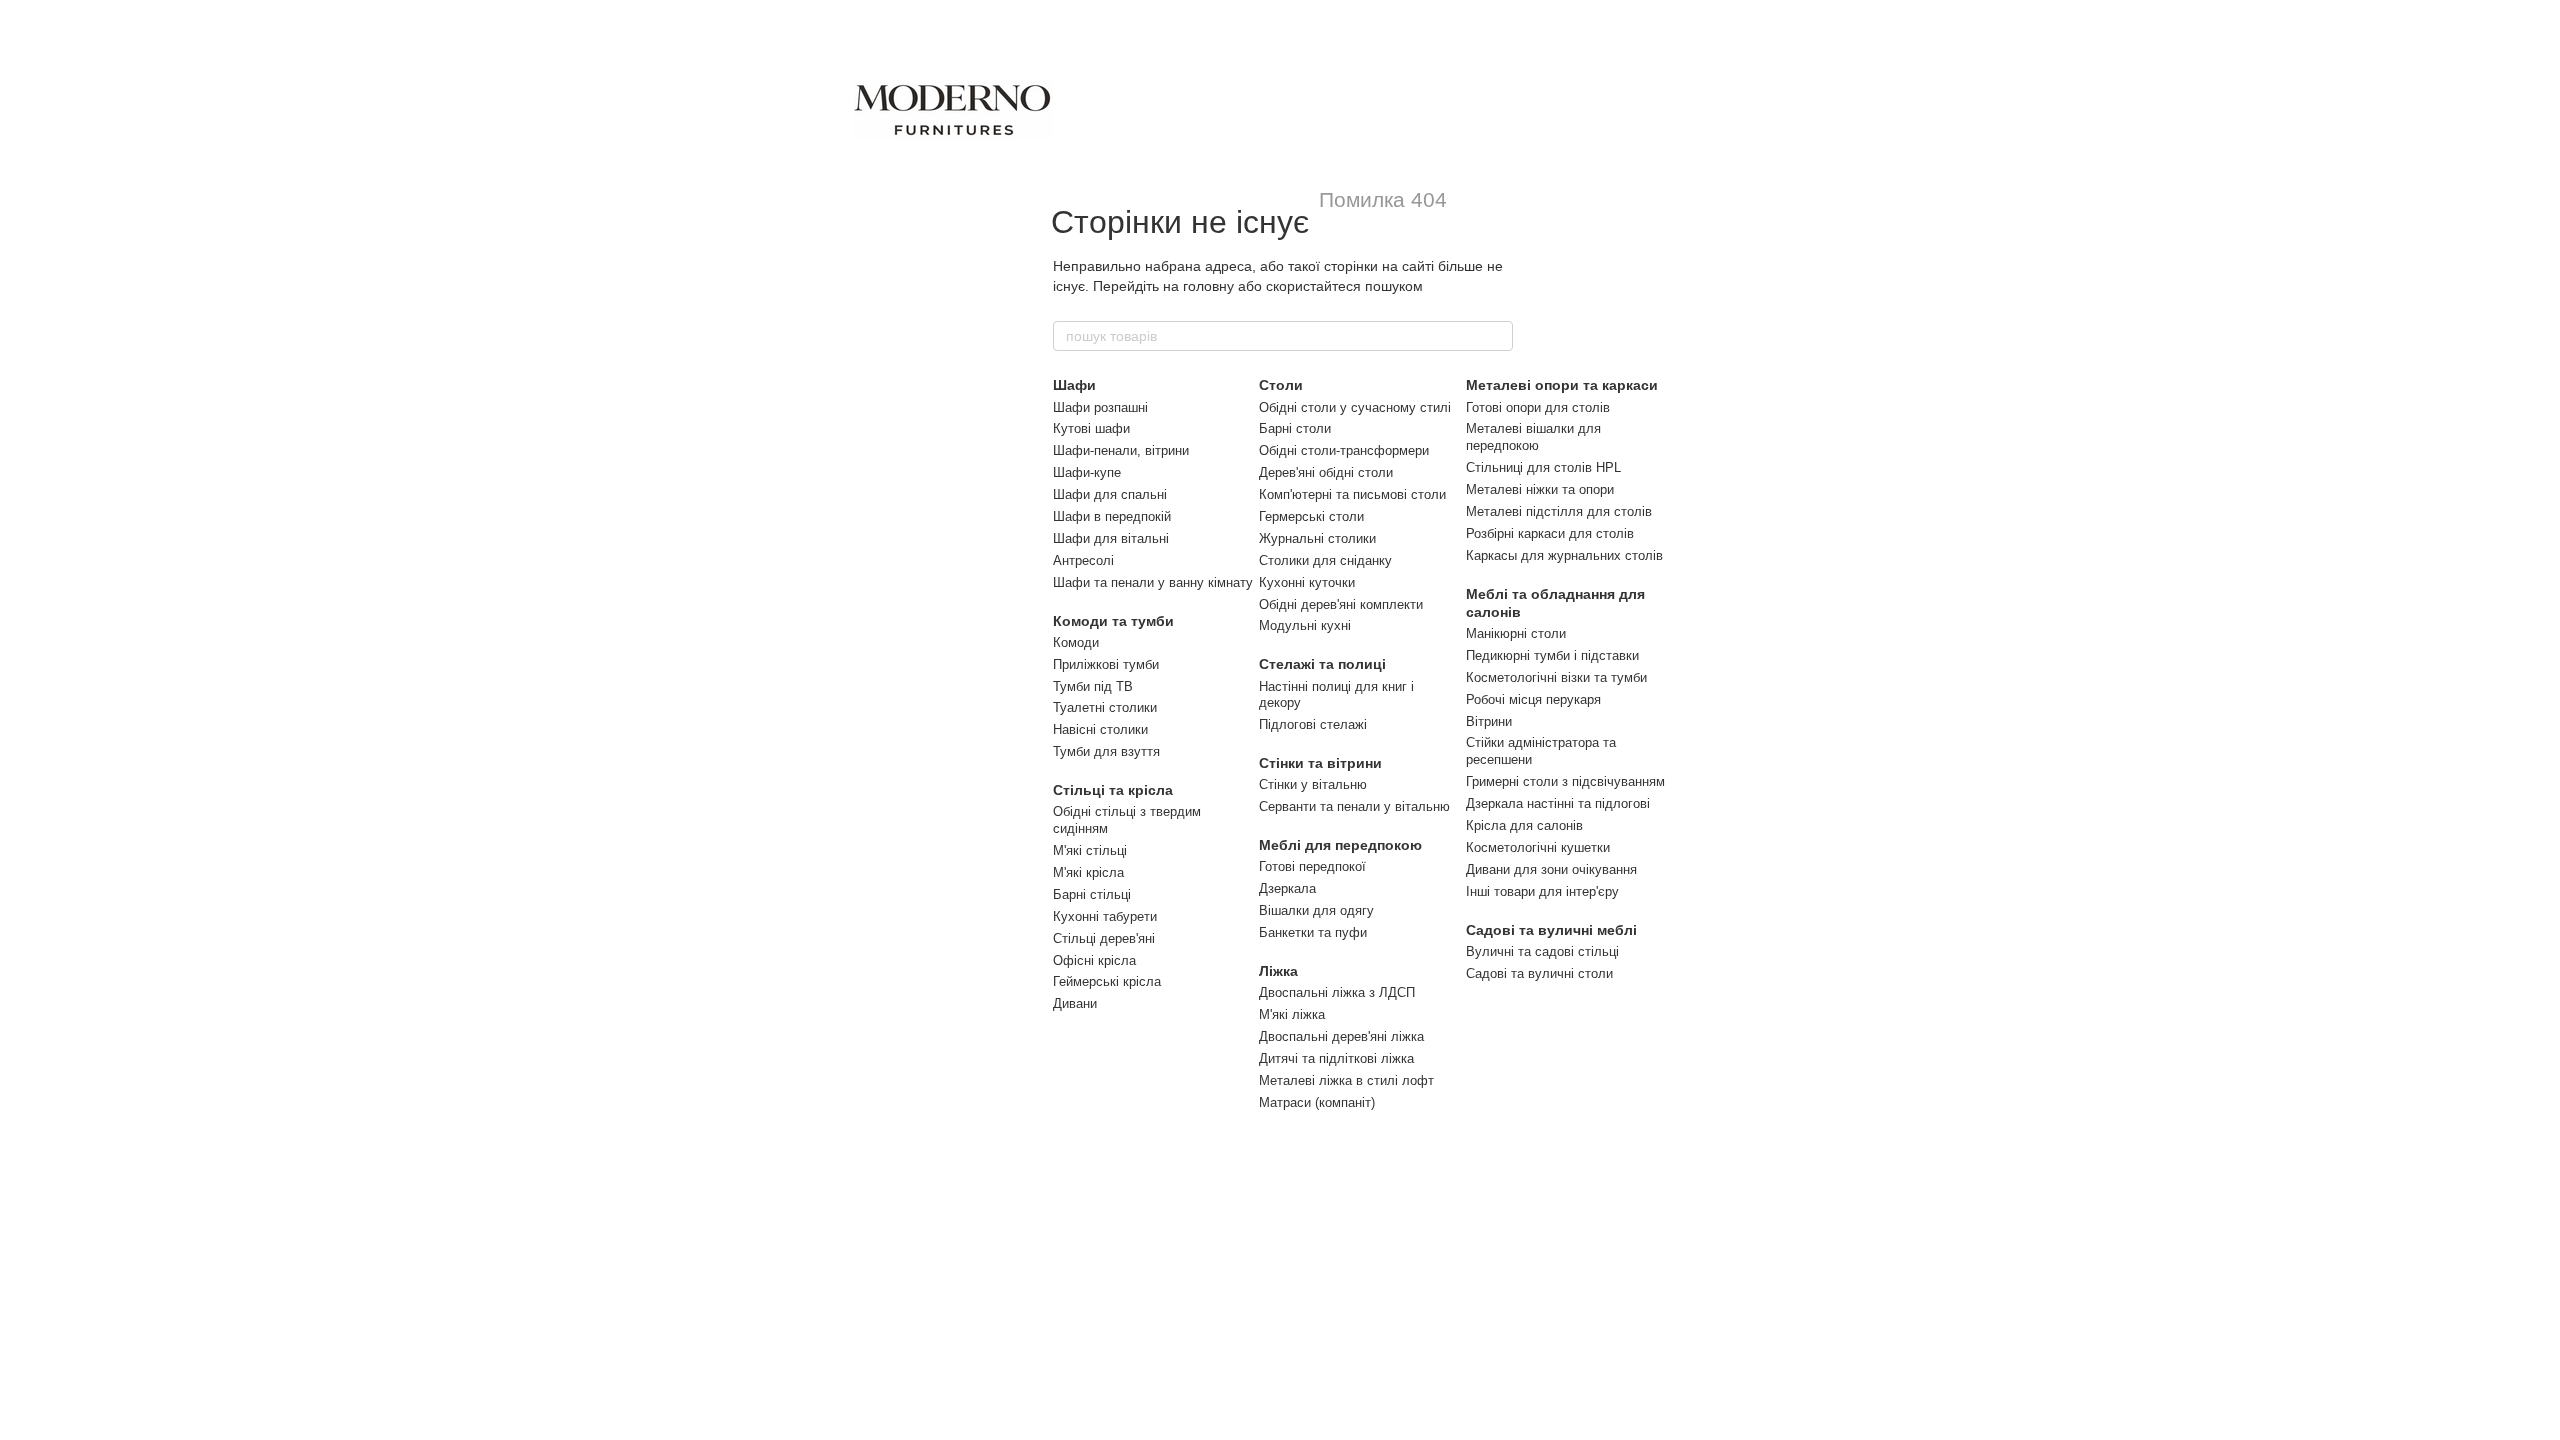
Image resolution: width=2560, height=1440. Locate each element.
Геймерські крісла (1107, 981)
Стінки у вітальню (1313, 784)
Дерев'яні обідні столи (1326, 472)
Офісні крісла (1094, 960)
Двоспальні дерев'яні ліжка (1341, 1036)
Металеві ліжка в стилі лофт (1346, 1080)
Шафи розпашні (1100, 407)
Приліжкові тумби (1106, 664)
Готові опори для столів (1538, 407)
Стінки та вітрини (1320, 763)
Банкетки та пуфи (1313, 932)
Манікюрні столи (1516, 633)
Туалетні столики (1105, 707)
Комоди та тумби (1113, 621)
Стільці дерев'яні (1104, 938)
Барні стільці (1092, 894)
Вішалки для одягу (1316, 910)
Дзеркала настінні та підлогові (1558, 803)
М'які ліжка (1292, 1014)
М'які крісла (1088, 872)
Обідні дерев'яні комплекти (1341, 604)
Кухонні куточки (1307, 582)
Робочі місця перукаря (1533, 699)
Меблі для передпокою (1340, 845)
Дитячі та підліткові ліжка (1336, 1058)
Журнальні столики (1317, 538)
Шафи (1074, 385)
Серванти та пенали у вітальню (1354, 806)
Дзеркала (1287, 888)
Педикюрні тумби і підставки (1552, 655)
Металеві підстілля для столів (1559, 511)
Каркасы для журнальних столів (1564, 555)
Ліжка (1278, 971)
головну (1208, 286)
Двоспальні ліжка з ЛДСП (1337, 992)
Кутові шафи (1091, 428)
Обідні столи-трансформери (1344, 450)
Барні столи (1295, 428)
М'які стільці (1090, 850)
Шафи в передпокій (1112, 516)
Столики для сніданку (1325, 560)
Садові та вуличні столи (1539, 973)
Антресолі (1083, 560)
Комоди (1076, 642)
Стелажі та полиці (1322, 664)
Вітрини (1489, 721)
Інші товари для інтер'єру (1542, 891)
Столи (1281, 385)
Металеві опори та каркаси (1562, 385)
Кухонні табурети (1105, 916)
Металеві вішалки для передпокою (1533, 437)
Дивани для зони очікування (1551, 869)
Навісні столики (1100, 729)
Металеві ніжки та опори (1540, 489)
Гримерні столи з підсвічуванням (1565, 781)
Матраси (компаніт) (1317, 1102)
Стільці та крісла (1113, 790)
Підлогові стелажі (1313, 724)
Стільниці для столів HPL (1543, 467)
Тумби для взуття (1106, 751)
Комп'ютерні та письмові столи (1352, 494)
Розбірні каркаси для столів (1550, 533)
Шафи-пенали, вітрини (1121, 450)
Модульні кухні (1305, 625)
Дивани (1075, 1003)
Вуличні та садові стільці (1542, 951)
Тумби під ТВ (1093, 686)
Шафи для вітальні (1111, 538)
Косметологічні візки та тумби (1556, 677)
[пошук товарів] (1497, 336)
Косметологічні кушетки (1538, 847)
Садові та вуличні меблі (1551, 930)
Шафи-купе (1087, 472)
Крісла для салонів (1524, 825)
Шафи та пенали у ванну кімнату (1153, 582)
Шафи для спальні (1110, 494)
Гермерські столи (1311, 516)
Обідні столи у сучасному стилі (1355, 407)
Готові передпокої (1312, 866)
